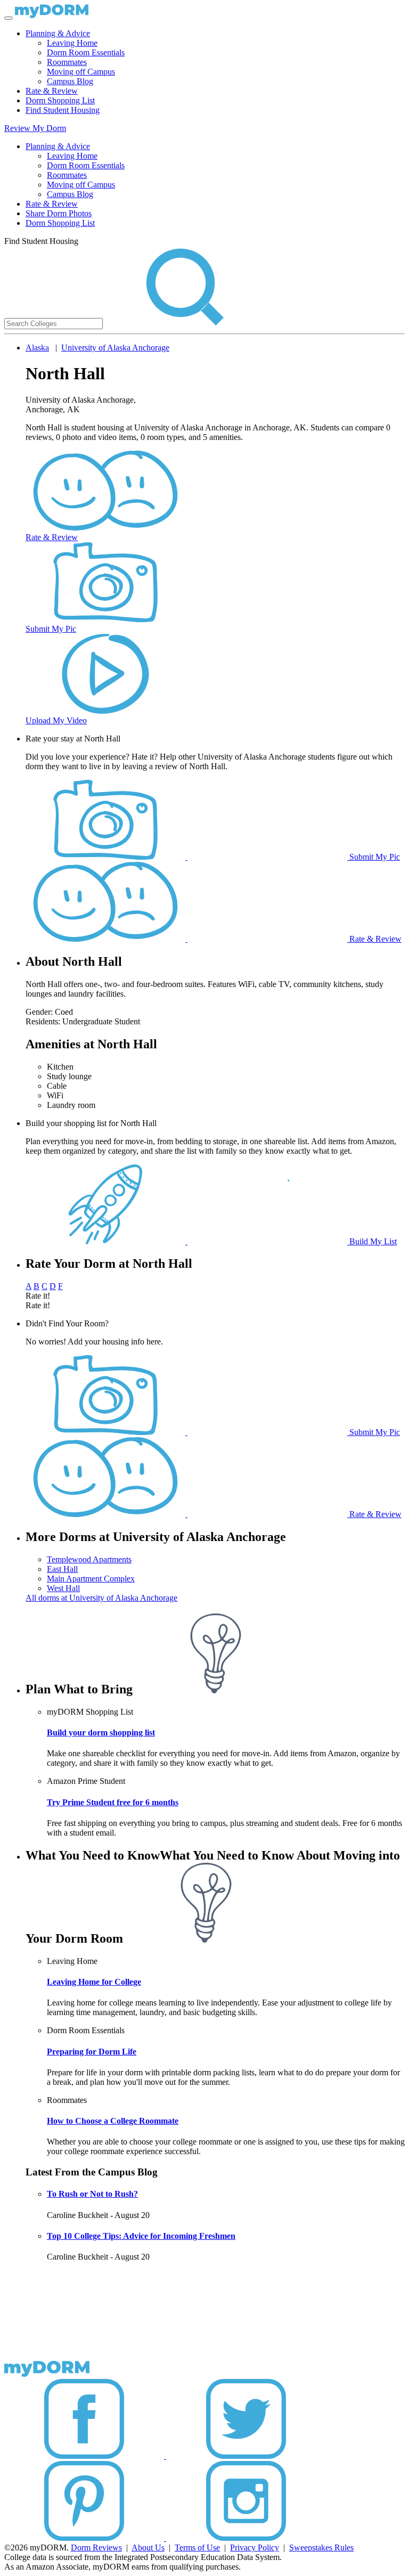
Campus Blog (70, 81)
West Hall (63, 1588)
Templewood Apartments (89, 1559)
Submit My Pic (51, 629)
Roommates (67, 62)
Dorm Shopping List (60, 100)
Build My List (372, 1241)
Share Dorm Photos (59, 213)
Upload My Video (56, 720)
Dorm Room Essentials (86, 52)
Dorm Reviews (96, 2548)
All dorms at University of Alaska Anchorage (101, 1598)
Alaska (37, 348)
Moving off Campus (81, 72)
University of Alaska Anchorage (115, 348)
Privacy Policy (255, 2548)
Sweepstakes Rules (321, 2548)
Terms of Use (197, 2548)
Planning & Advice (58, 33)
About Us (148, 2548)
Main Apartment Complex (91, 1579)
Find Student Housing (63, 110)
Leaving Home (72, 43)
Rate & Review (52, 91)
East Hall (62, 1569)
